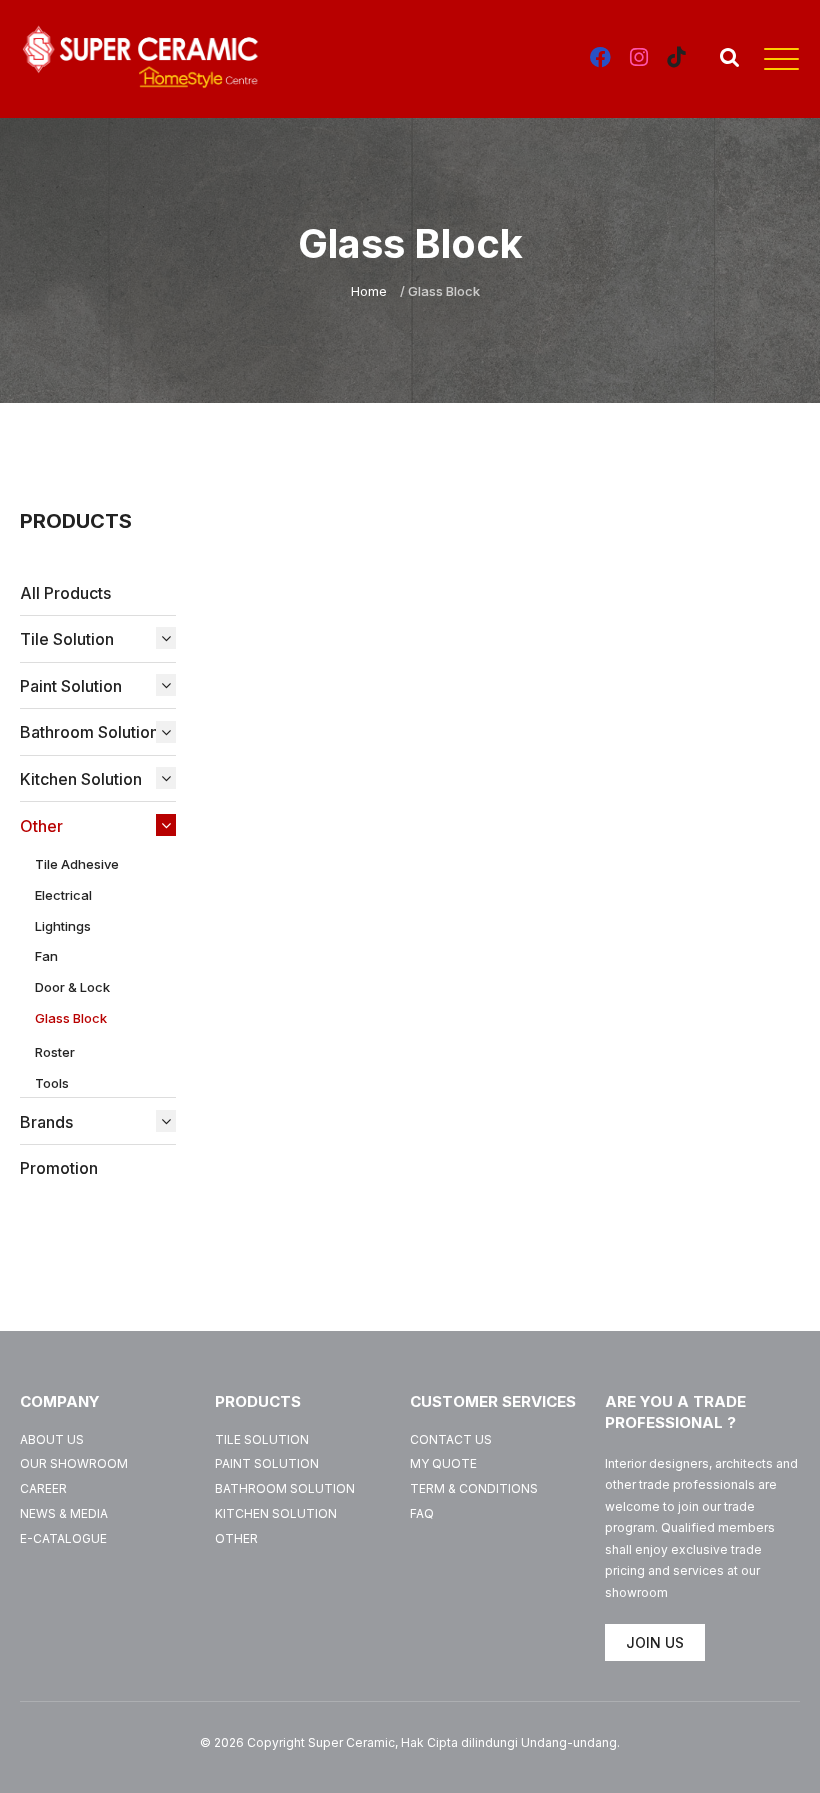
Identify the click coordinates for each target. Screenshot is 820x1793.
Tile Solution (262, 1439)
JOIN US (655, 1642)
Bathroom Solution (285, 1488)
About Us (52, 1439)
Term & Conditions (474, 1488)
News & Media (64, 1513)
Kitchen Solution (276, 1513)
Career (43, 1488)
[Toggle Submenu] (161, 638)
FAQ (422, 1513)
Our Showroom (74, 1463)
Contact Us (451, 1439)
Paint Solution (267, 1463)
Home (369, 291)
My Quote (443, 1463)
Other (236, 1538)
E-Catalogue (63, 1538)
